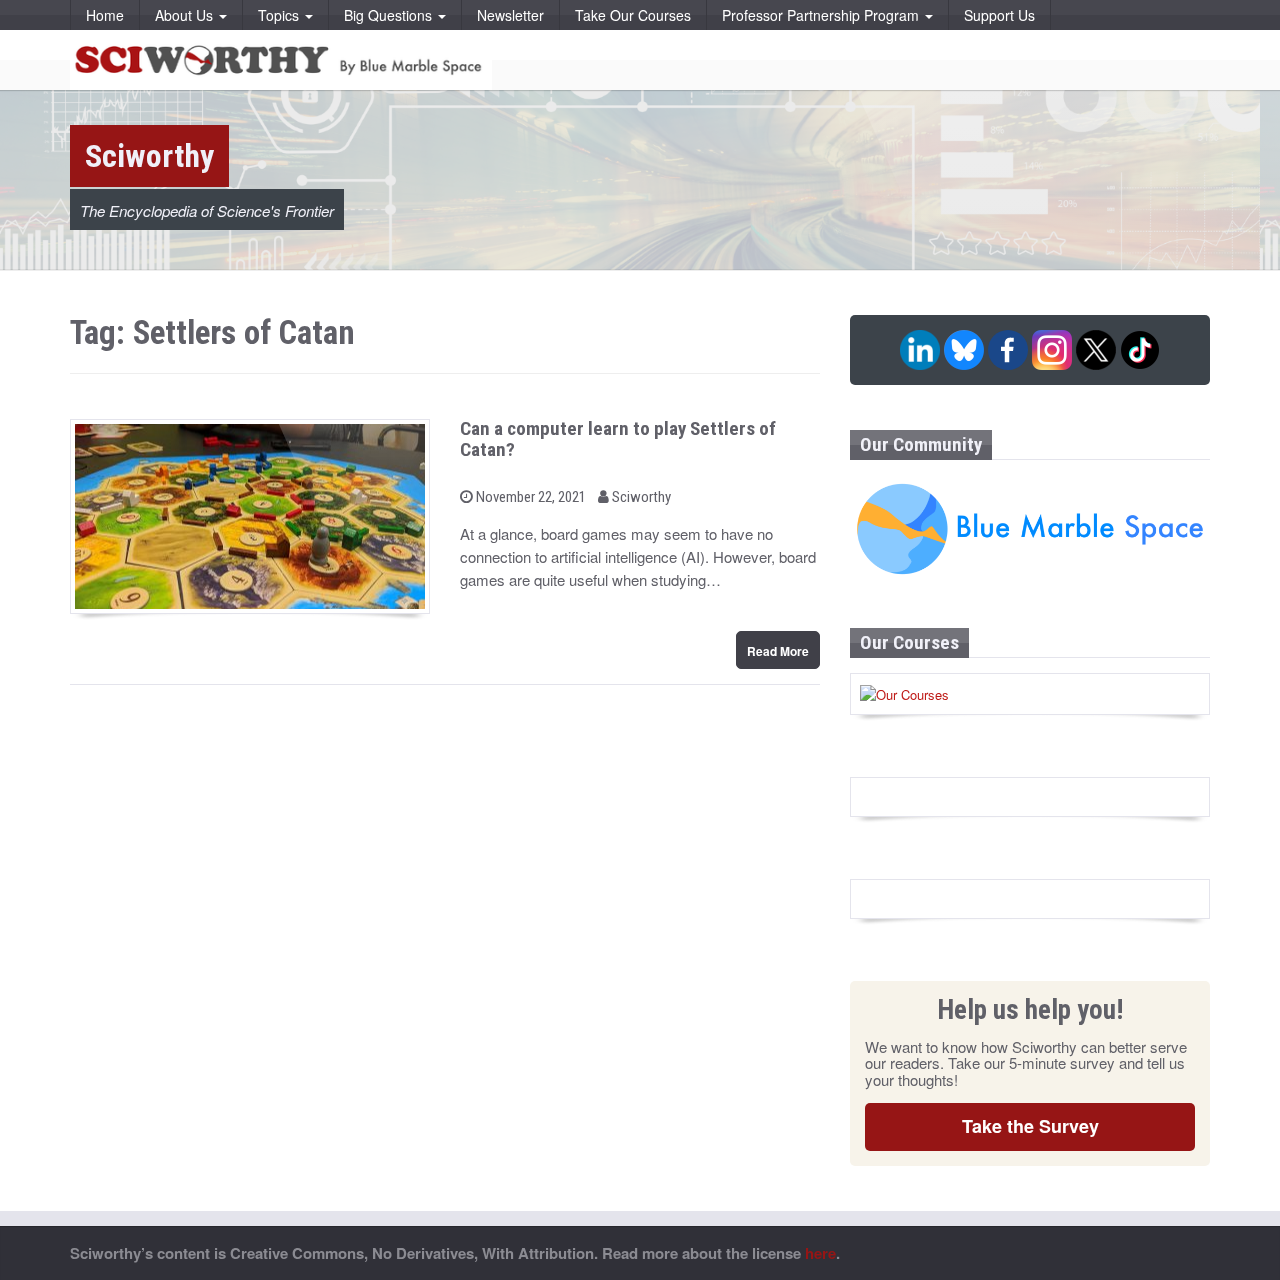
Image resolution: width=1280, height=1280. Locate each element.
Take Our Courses (633, 15)
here (820, 1253)
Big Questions (390, 15)
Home (105, 15)
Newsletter (510, 15)
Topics (280, 15)
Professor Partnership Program (822, 15)
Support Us (999, 15)
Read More (778, 651)
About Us (186, 15)
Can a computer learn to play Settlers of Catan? (618, 439)
